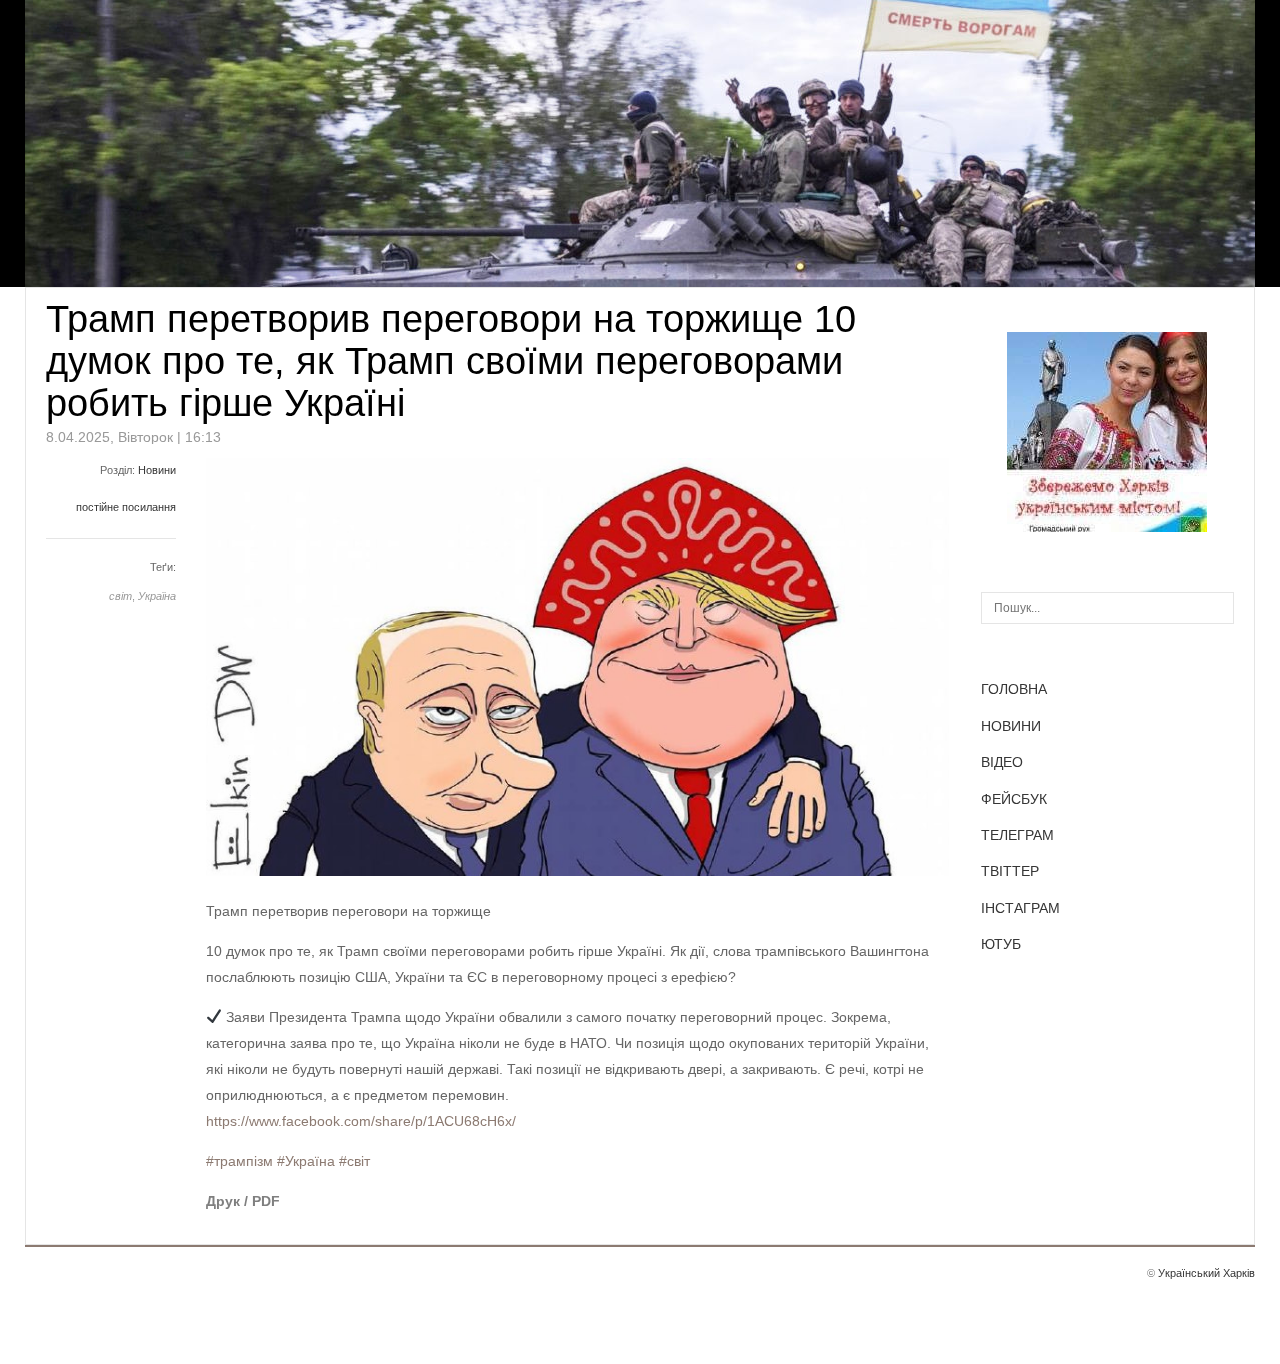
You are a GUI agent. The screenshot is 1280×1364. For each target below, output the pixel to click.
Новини (157, 470)
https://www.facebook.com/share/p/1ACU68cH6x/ (361, 1121)
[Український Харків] (1107, 527)
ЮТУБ (1001, 944)
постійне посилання (126, 507)
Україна (157, 596)
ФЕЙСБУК (1014, 799)
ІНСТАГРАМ (1020, 908)
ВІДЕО (1002, 762)
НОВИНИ (1011, 726)
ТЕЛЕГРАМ (1017, 835)
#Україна (306, 1161)
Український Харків (1206, 1273)
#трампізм (239, 1161)
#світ (354, 1161)
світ (120, 596)
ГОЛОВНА (1014, 689)
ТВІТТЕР (1010, 871)
